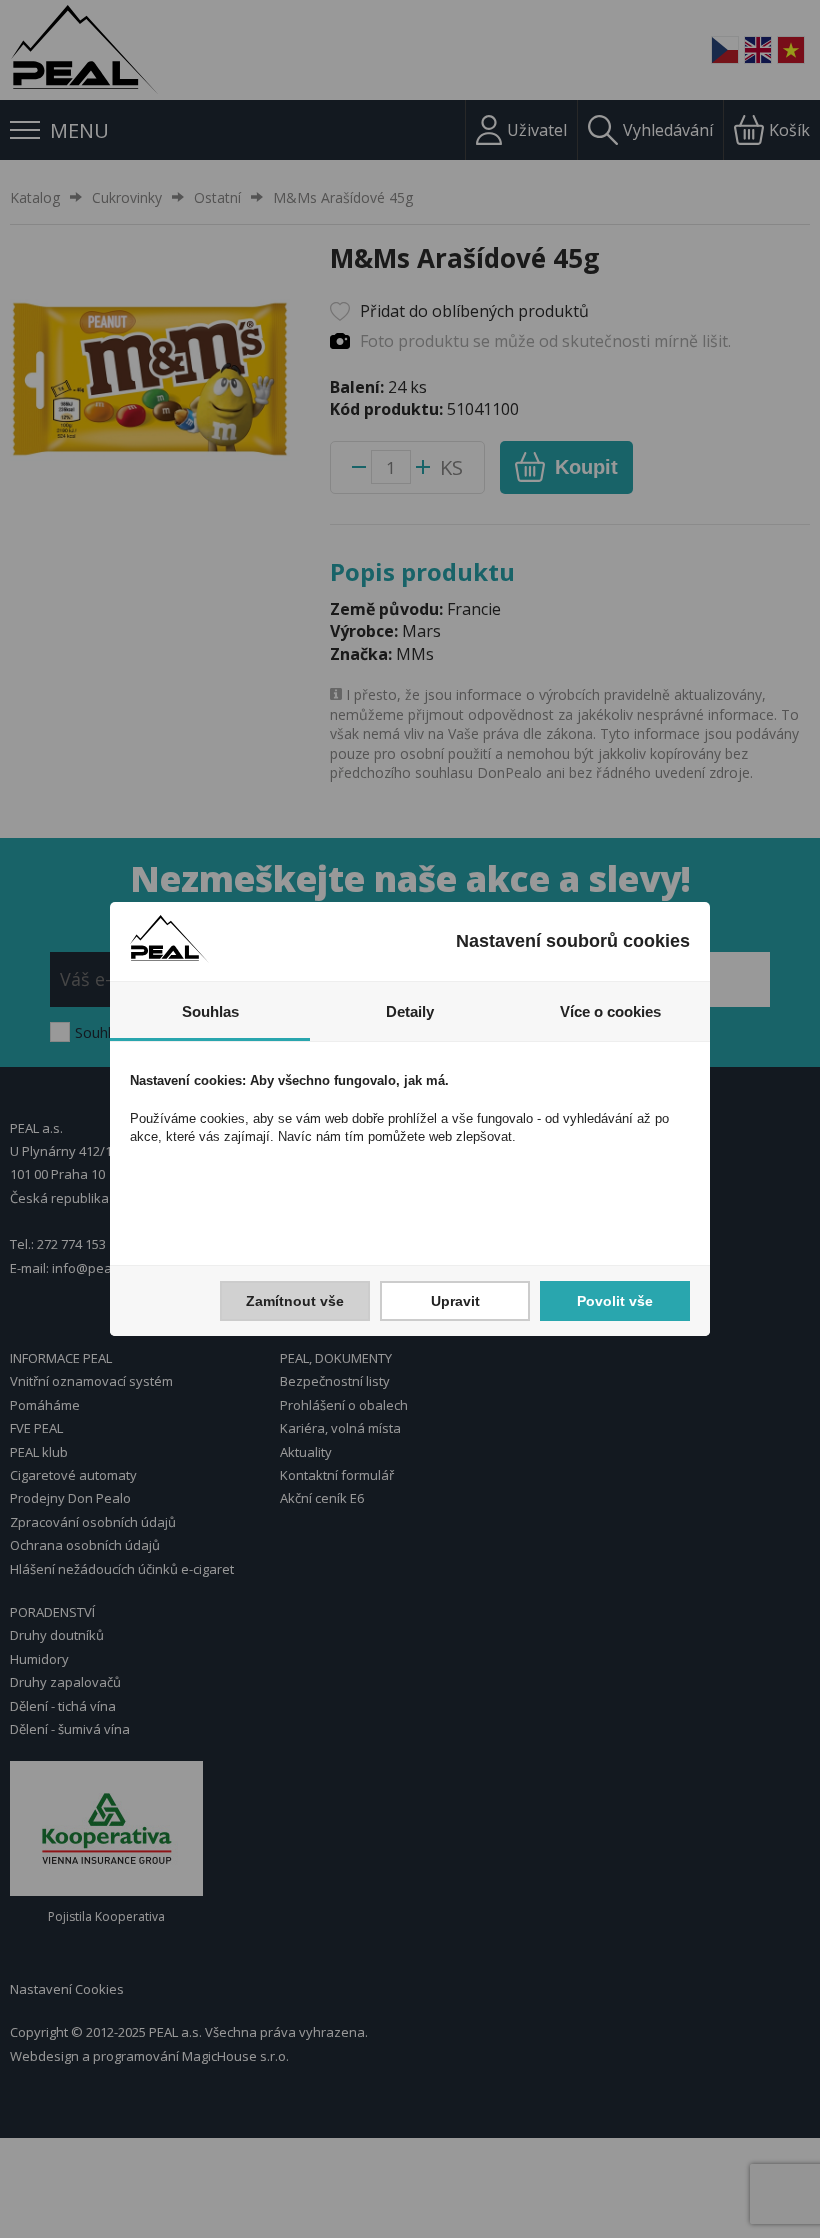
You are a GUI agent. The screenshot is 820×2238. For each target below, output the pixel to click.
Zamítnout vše (295, 1301)
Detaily (410, 1011)
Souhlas (210, 1011)
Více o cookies (610, 1011)
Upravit (455, 1301)
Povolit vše (615, 1301)
